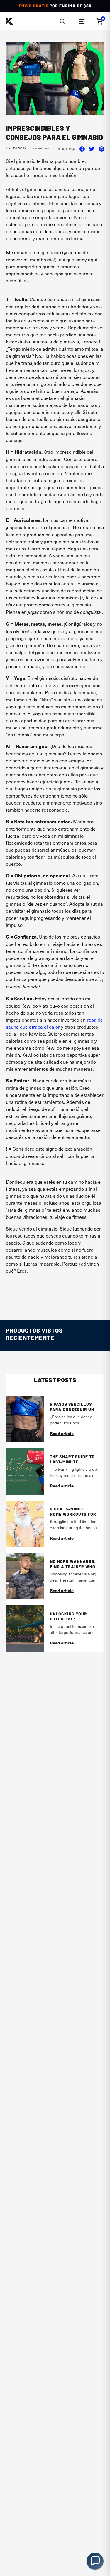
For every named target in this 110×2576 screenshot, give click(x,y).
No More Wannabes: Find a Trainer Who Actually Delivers (73, 1564)
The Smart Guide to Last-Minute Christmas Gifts (72, 1459)
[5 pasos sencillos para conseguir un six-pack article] (25, 1419)
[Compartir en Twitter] (92, 148)
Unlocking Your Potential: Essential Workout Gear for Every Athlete (73, 1616)
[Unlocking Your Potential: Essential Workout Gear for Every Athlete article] (25, 1629)
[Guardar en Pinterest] (101, 148)
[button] (62, 21)
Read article (62, 1433)
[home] (10, 21)
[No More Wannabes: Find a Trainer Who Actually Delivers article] (25, 1576)
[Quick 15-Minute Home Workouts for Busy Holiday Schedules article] (25, 1524)
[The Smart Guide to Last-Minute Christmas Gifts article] (25, 1471)
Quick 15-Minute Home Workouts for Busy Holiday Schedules (73, 1512)
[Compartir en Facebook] (82, 148)
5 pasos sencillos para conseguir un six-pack (72, 1407)
